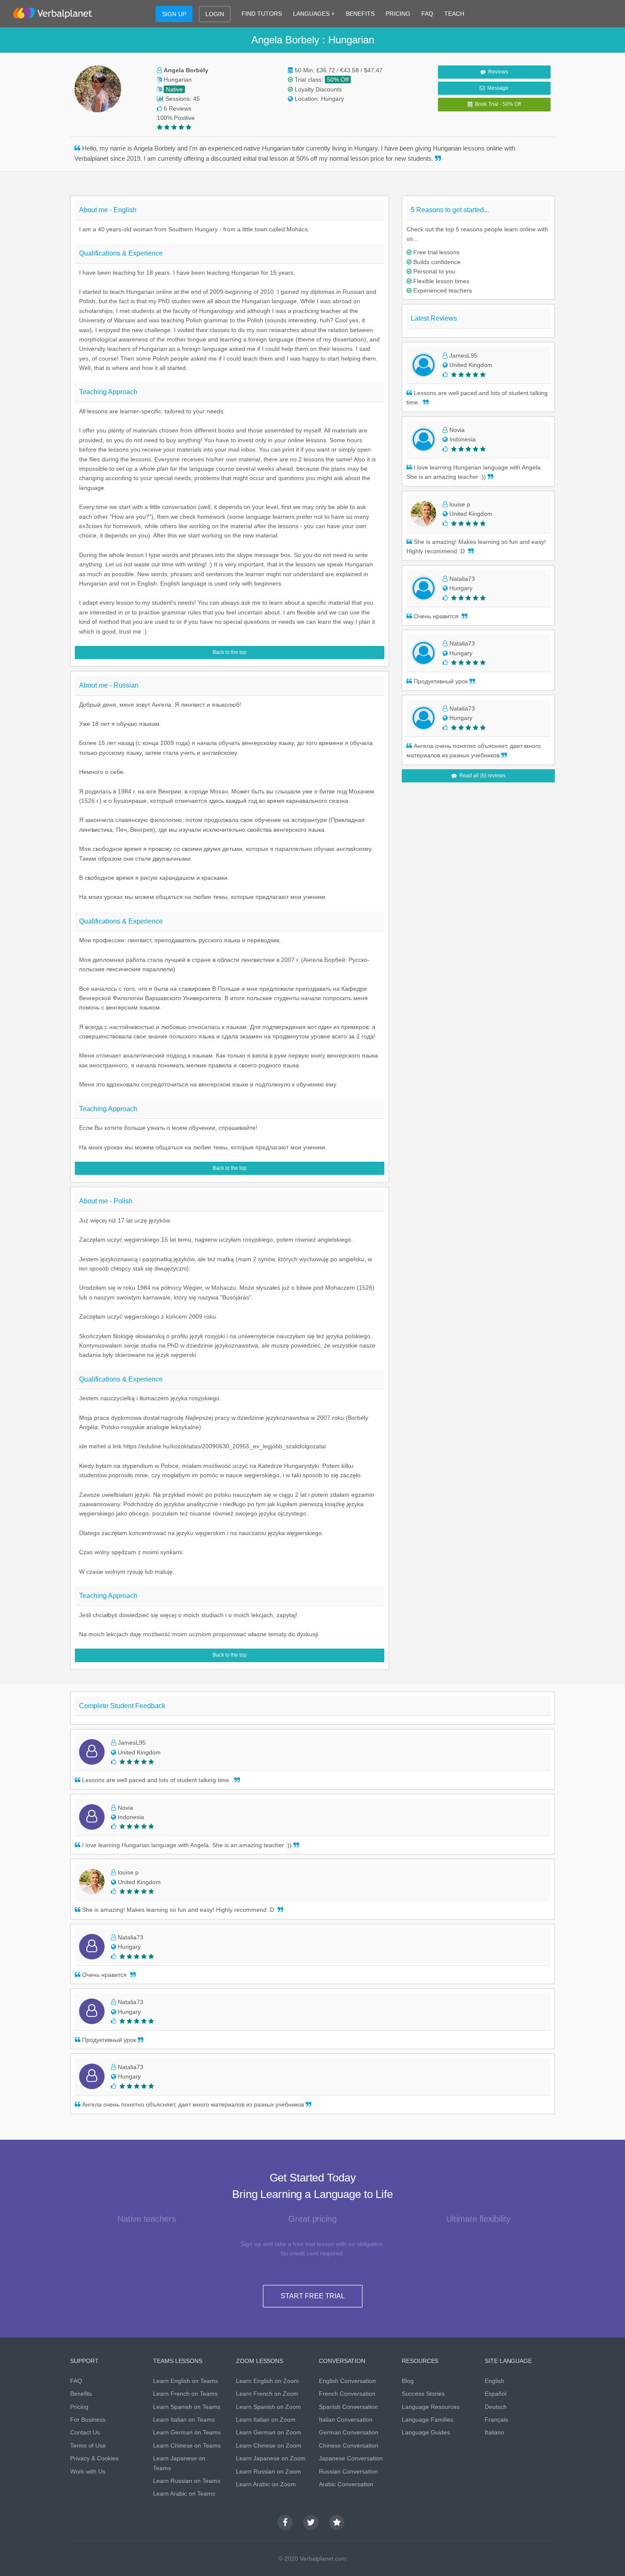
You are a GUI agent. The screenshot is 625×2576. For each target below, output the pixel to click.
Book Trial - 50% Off (497, 104)
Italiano (494, 2432)
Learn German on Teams (187, 2432)
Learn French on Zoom (267, 2394)
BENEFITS (360, 14)
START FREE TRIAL (313, 2296)
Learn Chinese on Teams (187, 2445)
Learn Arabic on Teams (184, 2494)
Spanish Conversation (348, 2407)
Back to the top (230, 652)
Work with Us (88, 2471)
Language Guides (426, 2432)
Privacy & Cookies (94, 2458)
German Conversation (349, 2432)
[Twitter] (311, 2522)
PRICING (398, 14)
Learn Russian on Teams (187, 2481)
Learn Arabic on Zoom (266, 2484)
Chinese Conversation (349, 2445)
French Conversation (347, 2394)
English (494, 2381)
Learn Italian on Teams (184, 2420)
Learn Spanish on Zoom (268, 2407)
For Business (88, 2420)
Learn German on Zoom (269, 2432)
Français (496, 2420)
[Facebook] (285, 2522)
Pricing (79, 2407)
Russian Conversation (348, 2471)
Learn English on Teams (186, 2381)
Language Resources (431, 2407)
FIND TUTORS (262, 14)
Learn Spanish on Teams (187, 2407)
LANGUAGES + (314, 14)
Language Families (428, 2420)
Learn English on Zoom (267, 2381)
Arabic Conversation (346, 2484)
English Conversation (347, 2381)
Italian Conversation (346, 2420)
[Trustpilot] (337, 2522)
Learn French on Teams (185, 2394)
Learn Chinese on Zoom (269, 2445)
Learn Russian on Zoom (268, 2471)
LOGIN (215, 14)
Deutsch (496, 2407)
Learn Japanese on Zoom (271, 2458)
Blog (408, 2381)
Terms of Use (88, 2445)
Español (496, 2394)
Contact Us (85, 2432)
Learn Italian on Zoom (266, 2420)
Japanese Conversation (351, 2458)
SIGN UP (174, 14)
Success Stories (423, 2394)
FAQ (427, 14)
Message (497, 88)
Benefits (81, 2394)
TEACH (454, 14)
